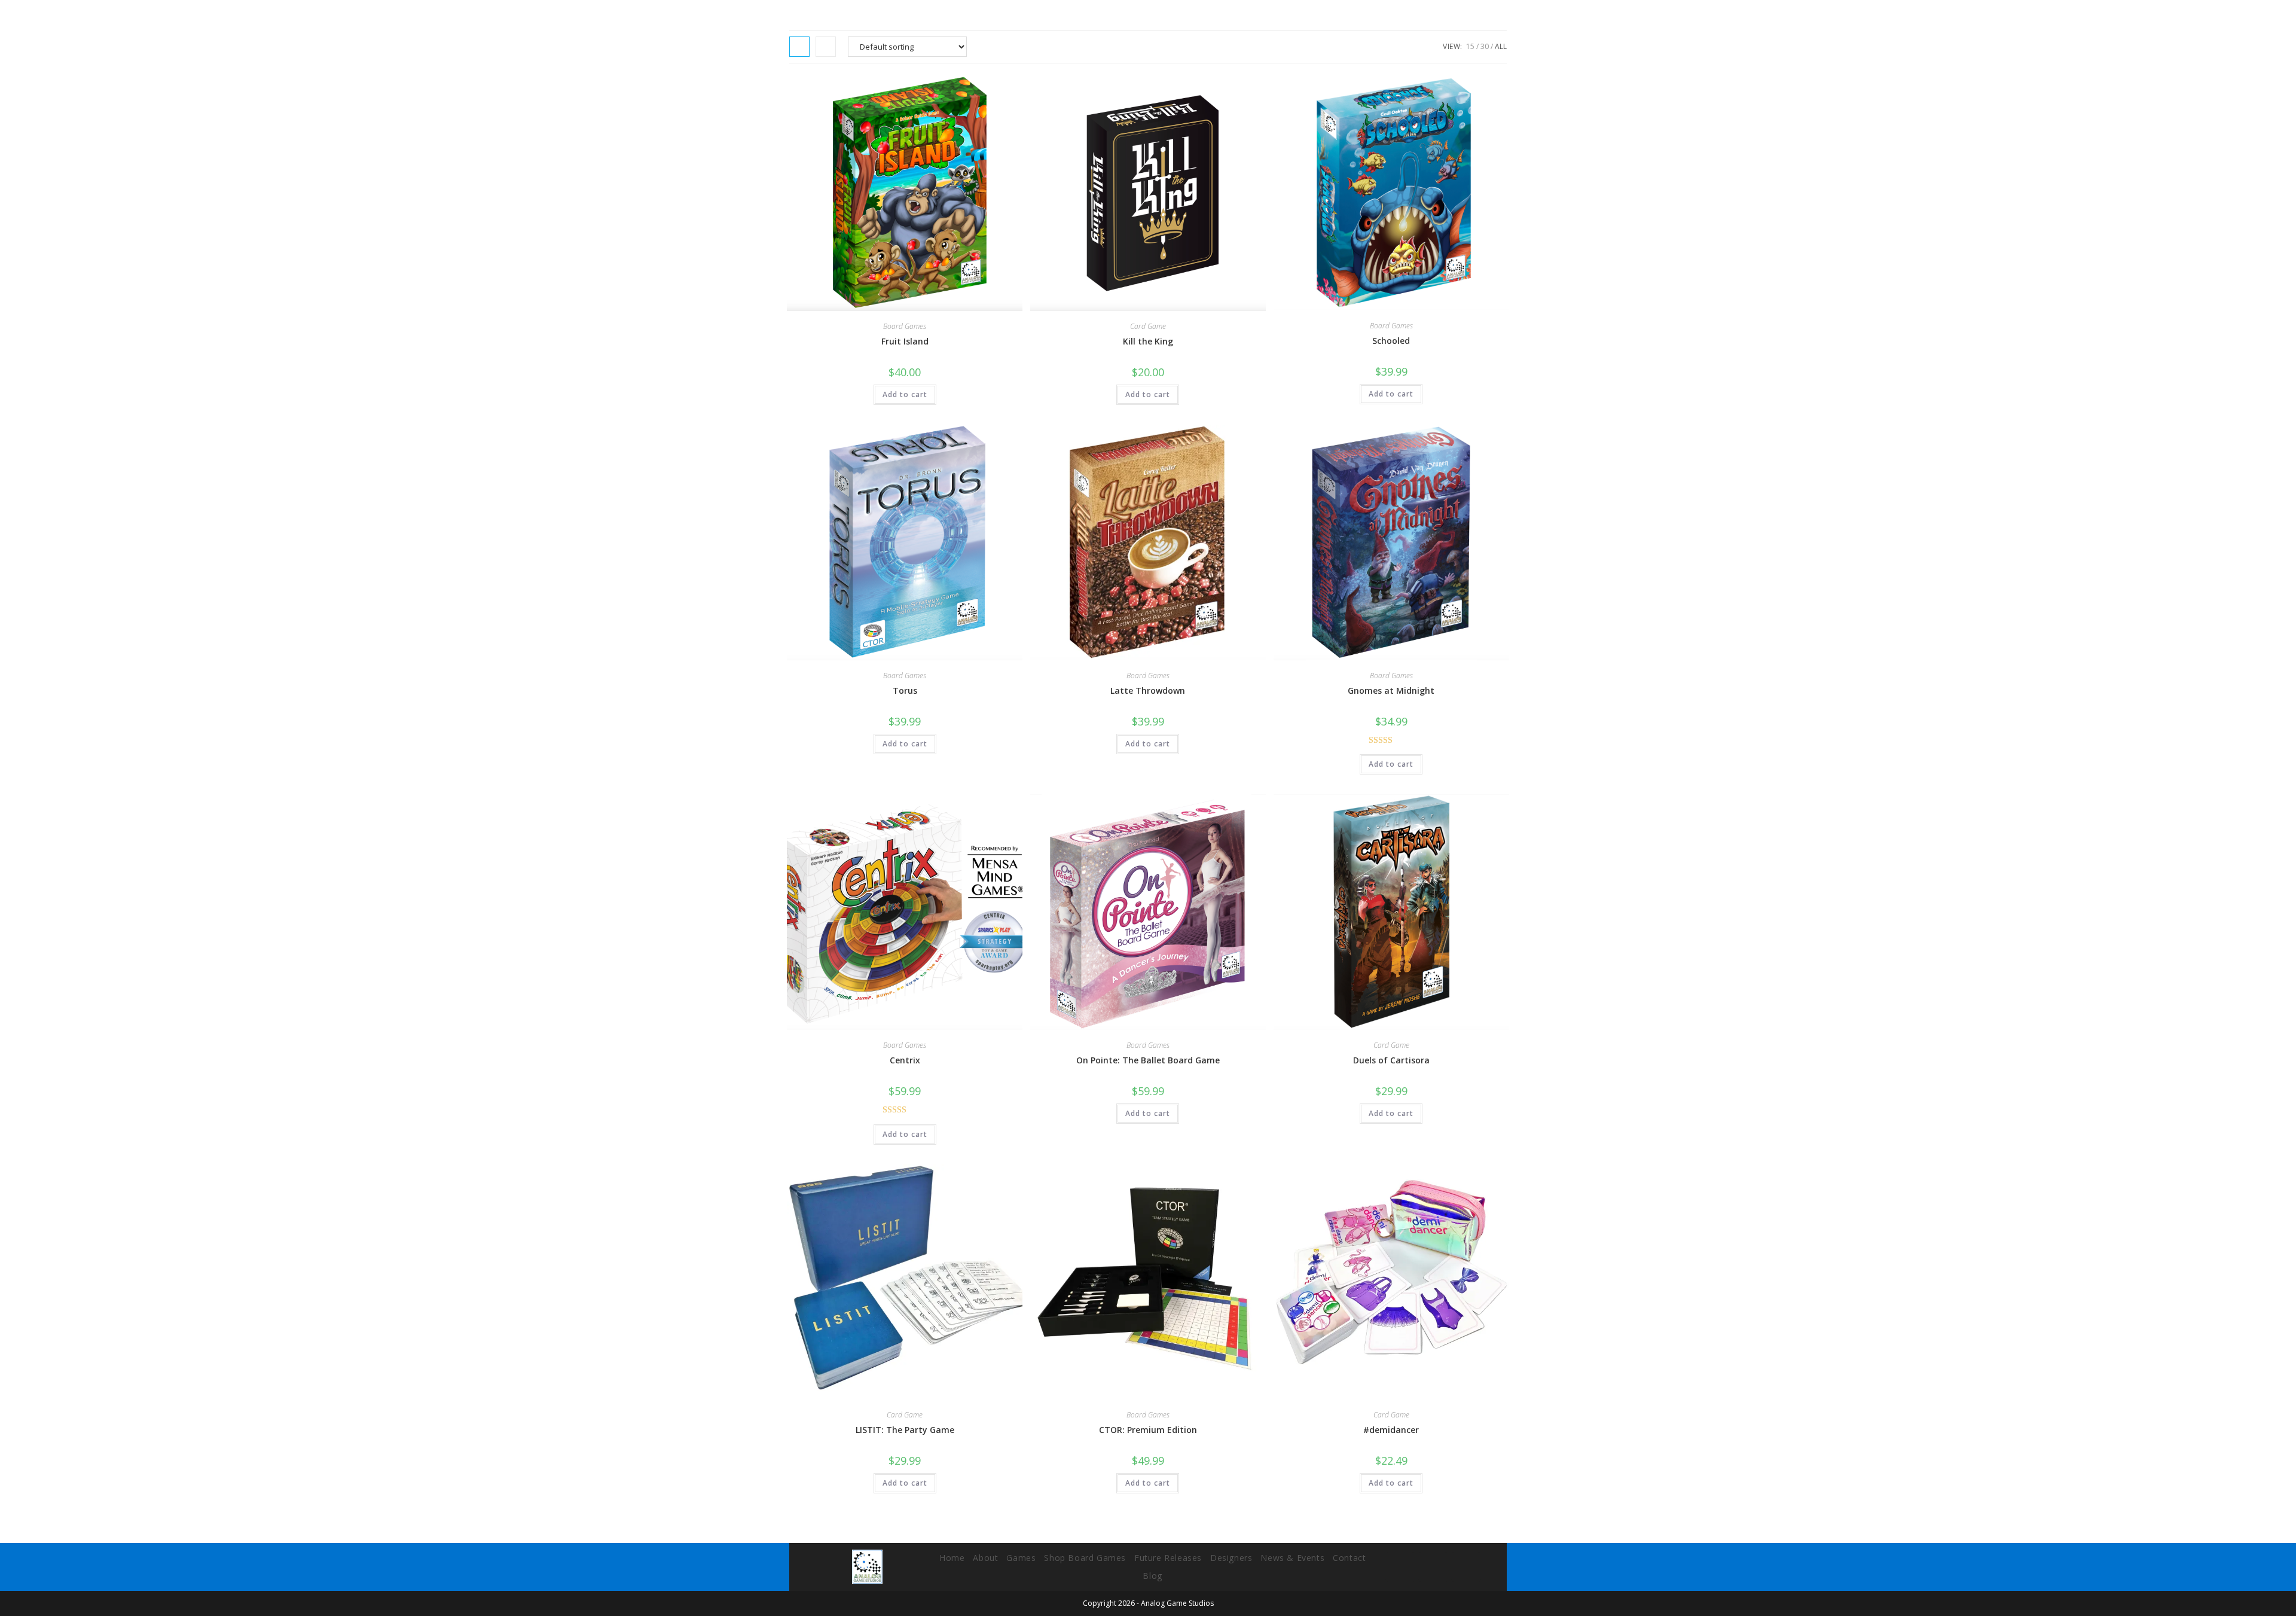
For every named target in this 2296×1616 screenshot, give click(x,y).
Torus (905, 690)
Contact (1349, 1558)
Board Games (905, 326)
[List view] (826, 47)
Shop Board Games (1085, 1558)
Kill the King (1148, 341)
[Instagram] (1433, 1567)
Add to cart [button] (905, 394)
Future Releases (1168, 1558)
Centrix (905, 1060)
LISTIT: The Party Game (905, 1430)
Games (1021, 1558)
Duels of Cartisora (1391, 1060)
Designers (1231, 1558)
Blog (1152, 1576)
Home (952, 1558)
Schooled (1391, 341)
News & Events (1292, 1558)
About (985, 1558)
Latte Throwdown (1148, 690)
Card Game (1148, 326)
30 (1485, 46)
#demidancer (1391, 1430)
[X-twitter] (1466, 1567)
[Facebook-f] (1400, 1567)
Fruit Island (905, 341)
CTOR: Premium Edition (1148, 1430)
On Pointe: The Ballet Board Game (1148, 1060)
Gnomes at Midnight (1391, 690)
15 (1470, 46)
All (1501, 46)
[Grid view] (799, 47)
